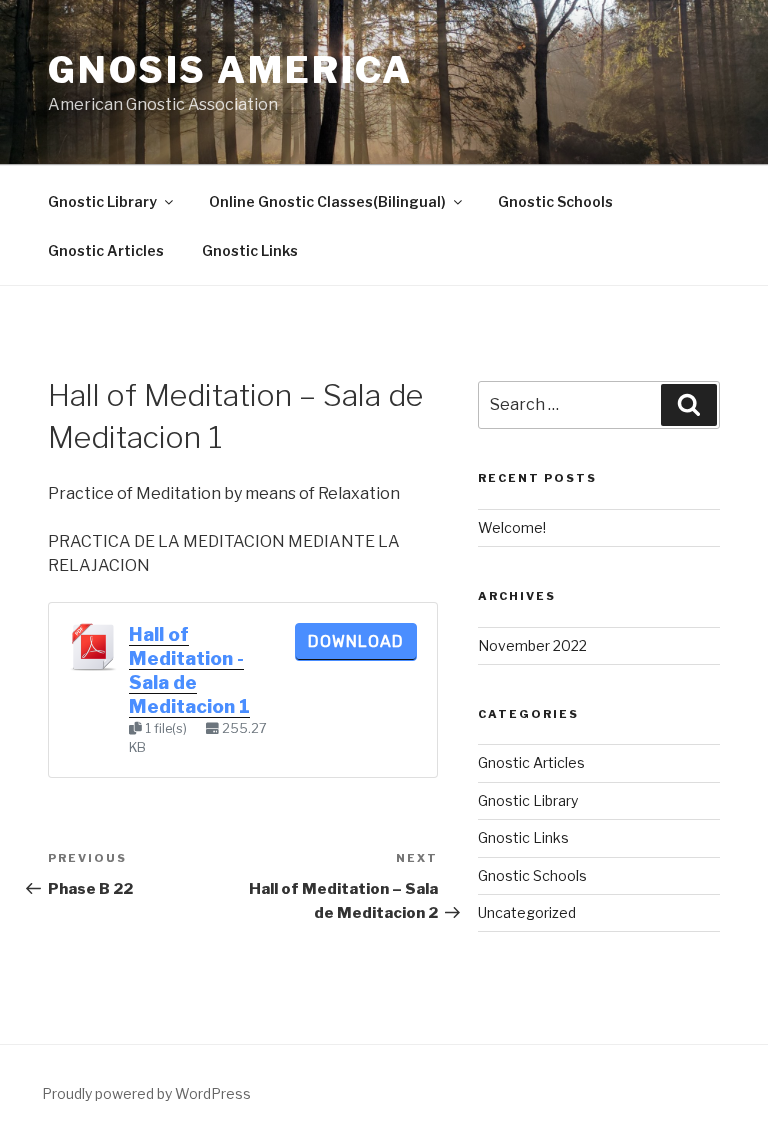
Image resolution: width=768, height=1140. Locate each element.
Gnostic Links (250, 250)
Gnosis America (230, 70)
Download (356, 641)
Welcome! (512, 527)
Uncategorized (527, 912)
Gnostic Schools (555, 201)
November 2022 (532, 645)
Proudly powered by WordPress (146, 1093)
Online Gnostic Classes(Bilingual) (327, 201)
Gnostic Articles (106, 250)
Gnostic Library (102, 201)
